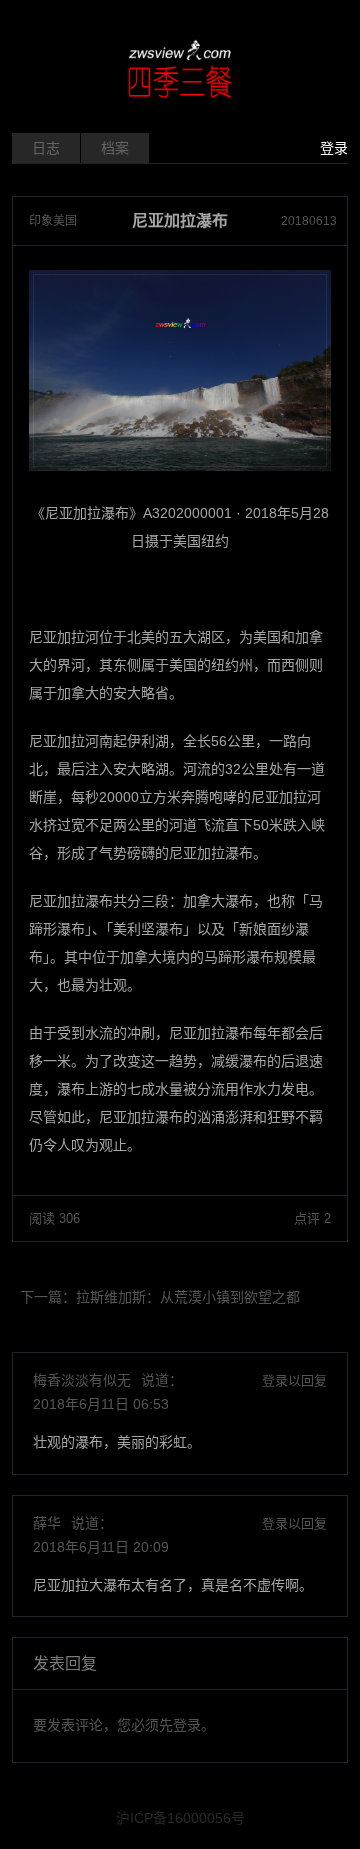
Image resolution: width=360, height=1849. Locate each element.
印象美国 (53, 221)
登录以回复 (294, 1380)
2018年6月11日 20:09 (101, 1547)
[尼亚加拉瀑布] (180, 370)
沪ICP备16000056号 (180, 1818)
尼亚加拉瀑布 (180, 221)
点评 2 (312, 1218)
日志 (46, 148)
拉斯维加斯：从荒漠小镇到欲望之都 (188, 1297)
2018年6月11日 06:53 (101, 1404)
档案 (115, 148)
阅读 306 (54, 1218)
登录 (334, 148)
